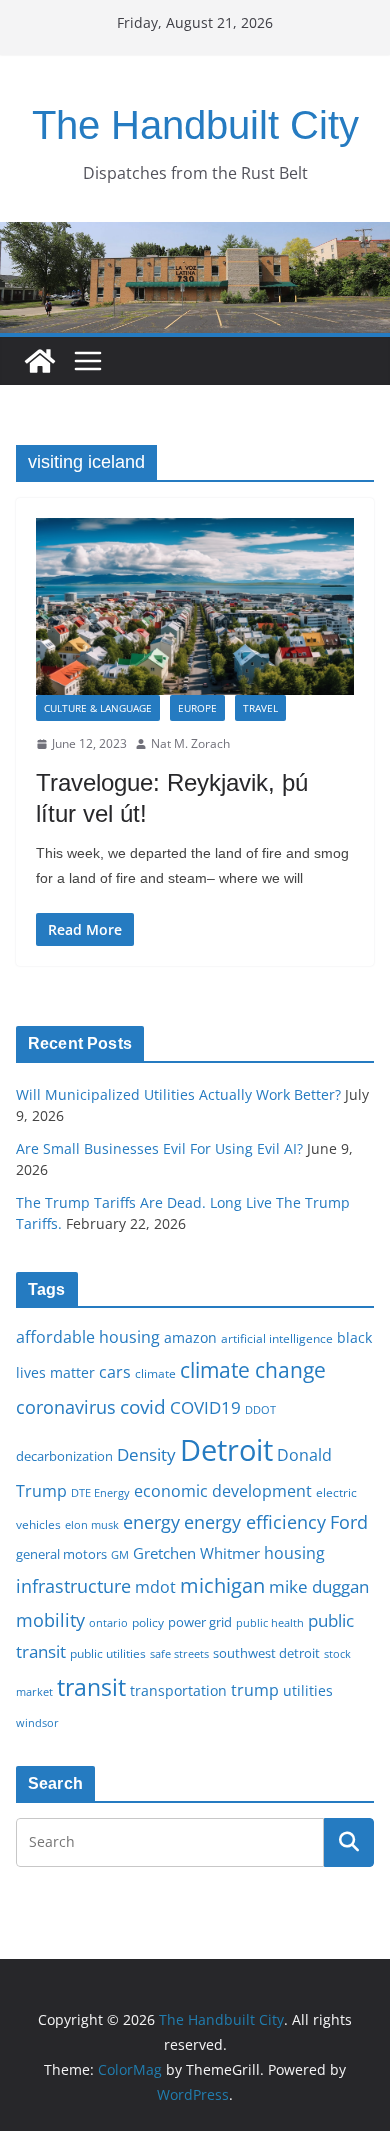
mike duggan (319, 1586)
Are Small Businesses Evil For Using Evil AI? (159, 1148)
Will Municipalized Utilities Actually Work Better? (178, 1094)
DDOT (260, 1409)
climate (155, 1373)
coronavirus (66, 1407)
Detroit (226, 1450)
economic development (223, 1491)
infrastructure (73, 1586)
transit (91, 1687)
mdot (155, 1587)
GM (120, 1555)
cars (115, 1372)
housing (294, 1553)
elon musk (92, 1524)
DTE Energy (100, 1493)
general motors (61, 1554)
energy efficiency (255, 1522)
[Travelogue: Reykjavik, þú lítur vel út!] (195, 606)
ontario (108, 1623)
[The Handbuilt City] (195, 236)
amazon (190, 1337)
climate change (253, 1369)
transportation (178, 1690)
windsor (37, 1722)
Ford (349, 1521)
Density (146, 1454)
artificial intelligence (277, 1338)
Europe (197, 708)
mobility (50, 1620)
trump (255, 1690)
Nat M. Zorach (190, 743)
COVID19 (205, 1407)
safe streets (179, 1653)
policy (148, 1622)
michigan (222, 1585)
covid (143, 1407)
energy (151, 1522)
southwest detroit (266, 1653)
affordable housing (88, 1337)
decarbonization (64, 1456)
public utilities (108, 1653)
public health (270, 1622)
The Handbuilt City (195, 125)
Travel (260, 708)
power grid (200, 1622)
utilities (308, 1690)
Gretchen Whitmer (196, 1553)
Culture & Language (98, 708)
